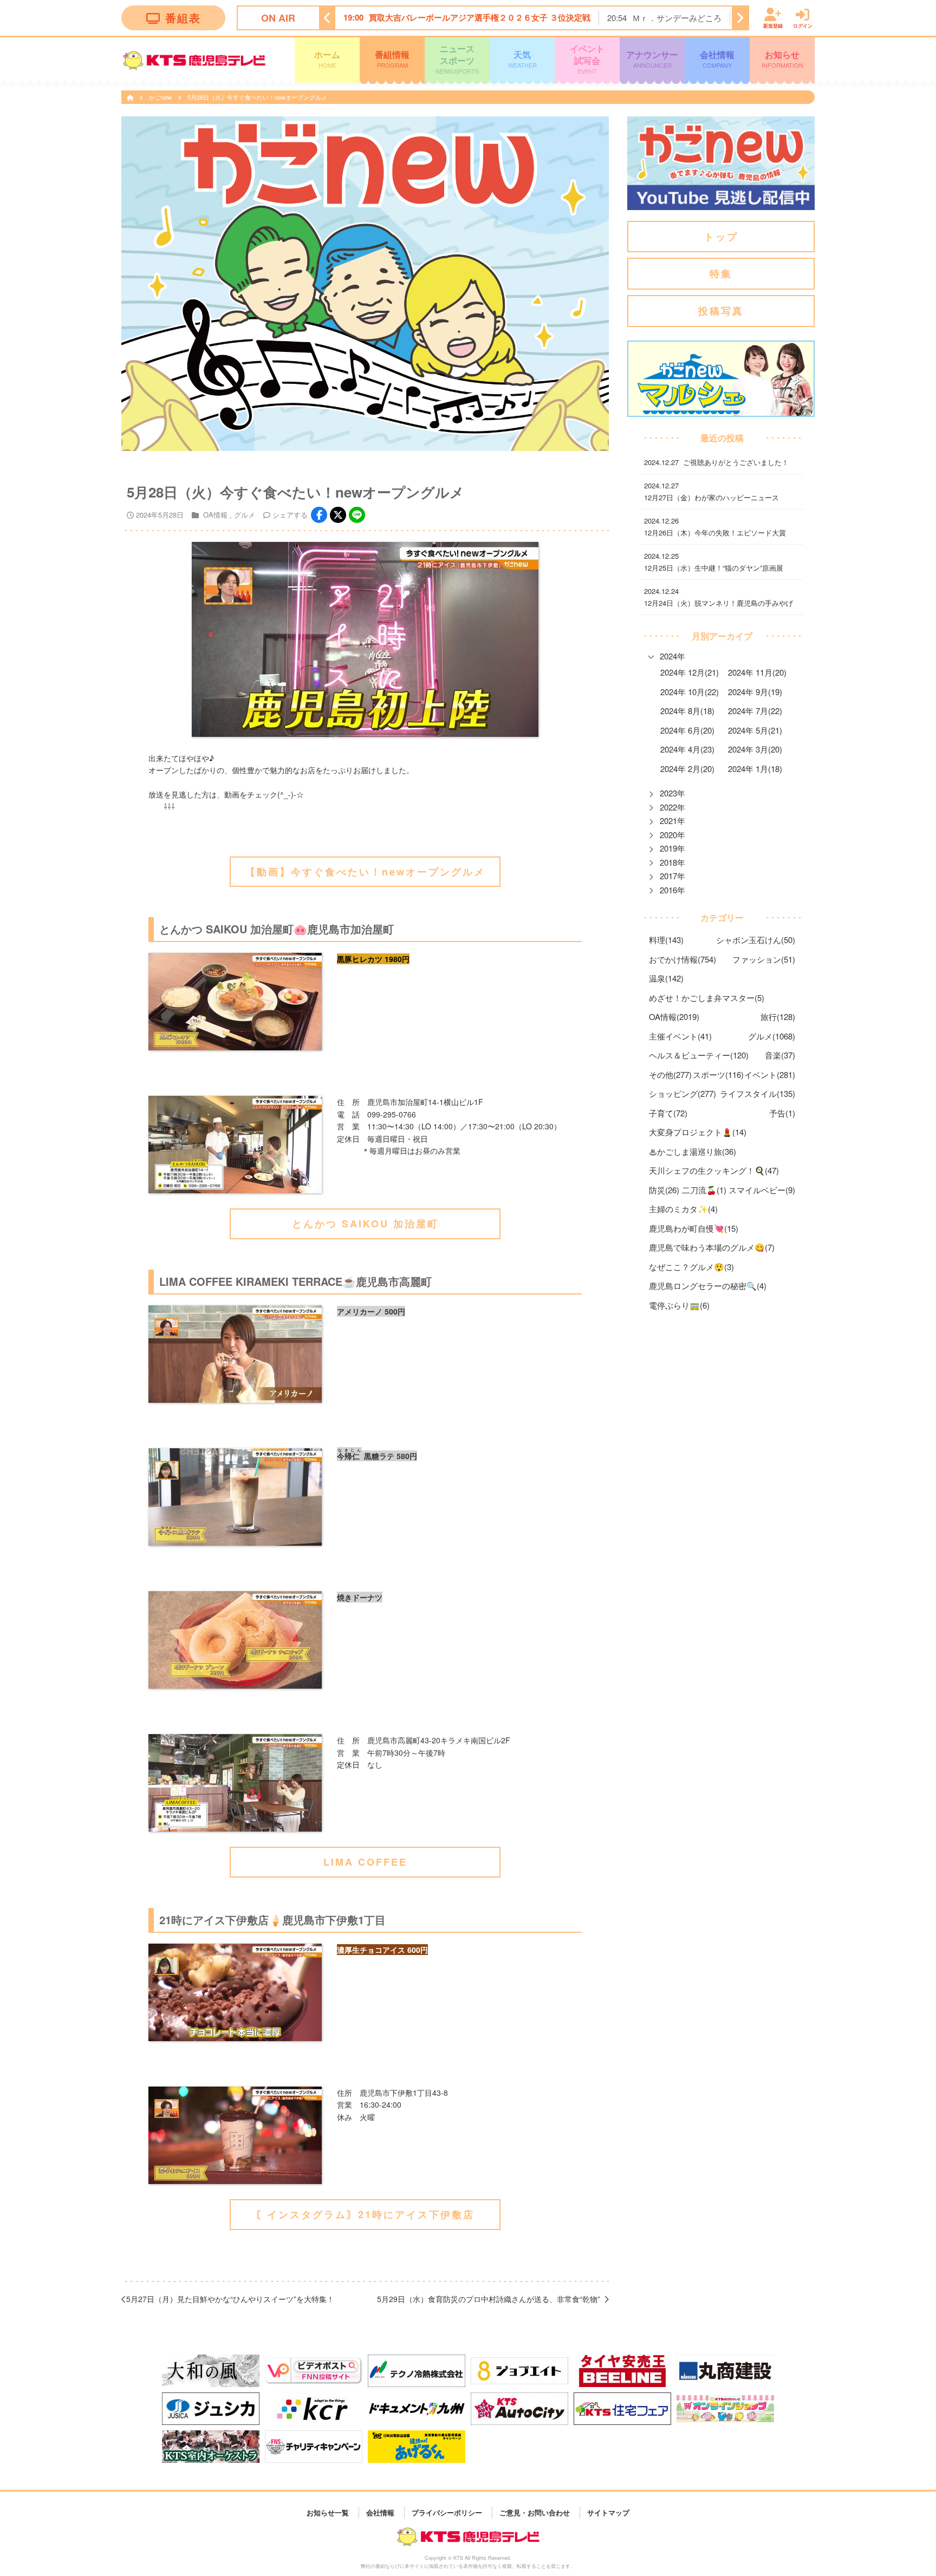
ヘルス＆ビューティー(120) (699, 1055)
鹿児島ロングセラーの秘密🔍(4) (708, 1286)
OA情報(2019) (674, 1016)
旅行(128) (778, 1016)
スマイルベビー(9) (762, 1190)
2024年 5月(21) (755, 730)
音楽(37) (780, 1055)
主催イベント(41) (680, 1036)
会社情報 (717, 58)
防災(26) (664, 1190)
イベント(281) (770, 1074)
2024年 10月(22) (690, 692)
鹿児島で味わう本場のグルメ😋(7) (712, 1247)
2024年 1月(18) (755, 769)
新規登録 (773, 25)
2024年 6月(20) (687, 730)
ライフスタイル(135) (758, 1093)
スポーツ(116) (718, 1074)
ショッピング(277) (682, 1093)
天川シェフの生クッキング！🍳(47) (714, 1170)
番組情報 (392, 58)
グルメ (245, 515)
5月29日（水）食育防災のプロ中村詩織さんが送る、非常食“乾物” (489, 2299)
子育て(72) (668, 1113)
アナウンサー (652, 58)
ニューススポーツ (457, 59)
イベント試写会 (587, 59)
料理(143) (666, 940)
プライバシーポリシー (447, 2512)
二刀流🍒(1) (704, 1190)
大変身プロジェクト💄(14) (698, 1132)
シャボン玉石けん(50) (756, 940)
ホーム (327, 58)
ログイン (803, 25)
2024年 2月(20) (687, 769)
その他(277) (670, 1074)
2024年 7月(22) (755, 711)
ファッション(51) (764, 959)
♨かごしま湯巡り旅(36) (693, 1151)
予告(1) (782, 1113)
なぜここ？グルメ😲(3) (691, 1267)
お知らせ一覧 (328, 2512)
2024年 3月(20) (755, 749)
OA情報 (215, 515)
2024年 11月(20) (757, 672)
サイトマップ (608, 2512)
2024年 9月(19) (755, 692)
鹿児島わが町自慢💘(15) (694, 1228)
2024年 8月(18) (687, 711)
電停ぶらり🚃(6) (679, 1305)
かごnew (161, 97)
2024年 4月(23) (687, 749)
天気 (522, 58)
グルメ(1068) (772, 1036)
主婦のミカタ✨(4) (683, 1209)
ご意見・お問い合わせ (535, 2512)
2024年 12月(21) (690, 672)
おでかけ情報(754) (682, 959)
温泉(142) (666, 978)
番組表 (183, 18)
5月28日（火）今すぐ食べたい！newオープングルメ (257, 97)
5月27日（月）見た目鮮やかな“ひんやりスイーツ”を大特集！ (230, 2299)
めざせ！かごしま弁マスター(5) (707, 998)
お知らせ (782, 58)
